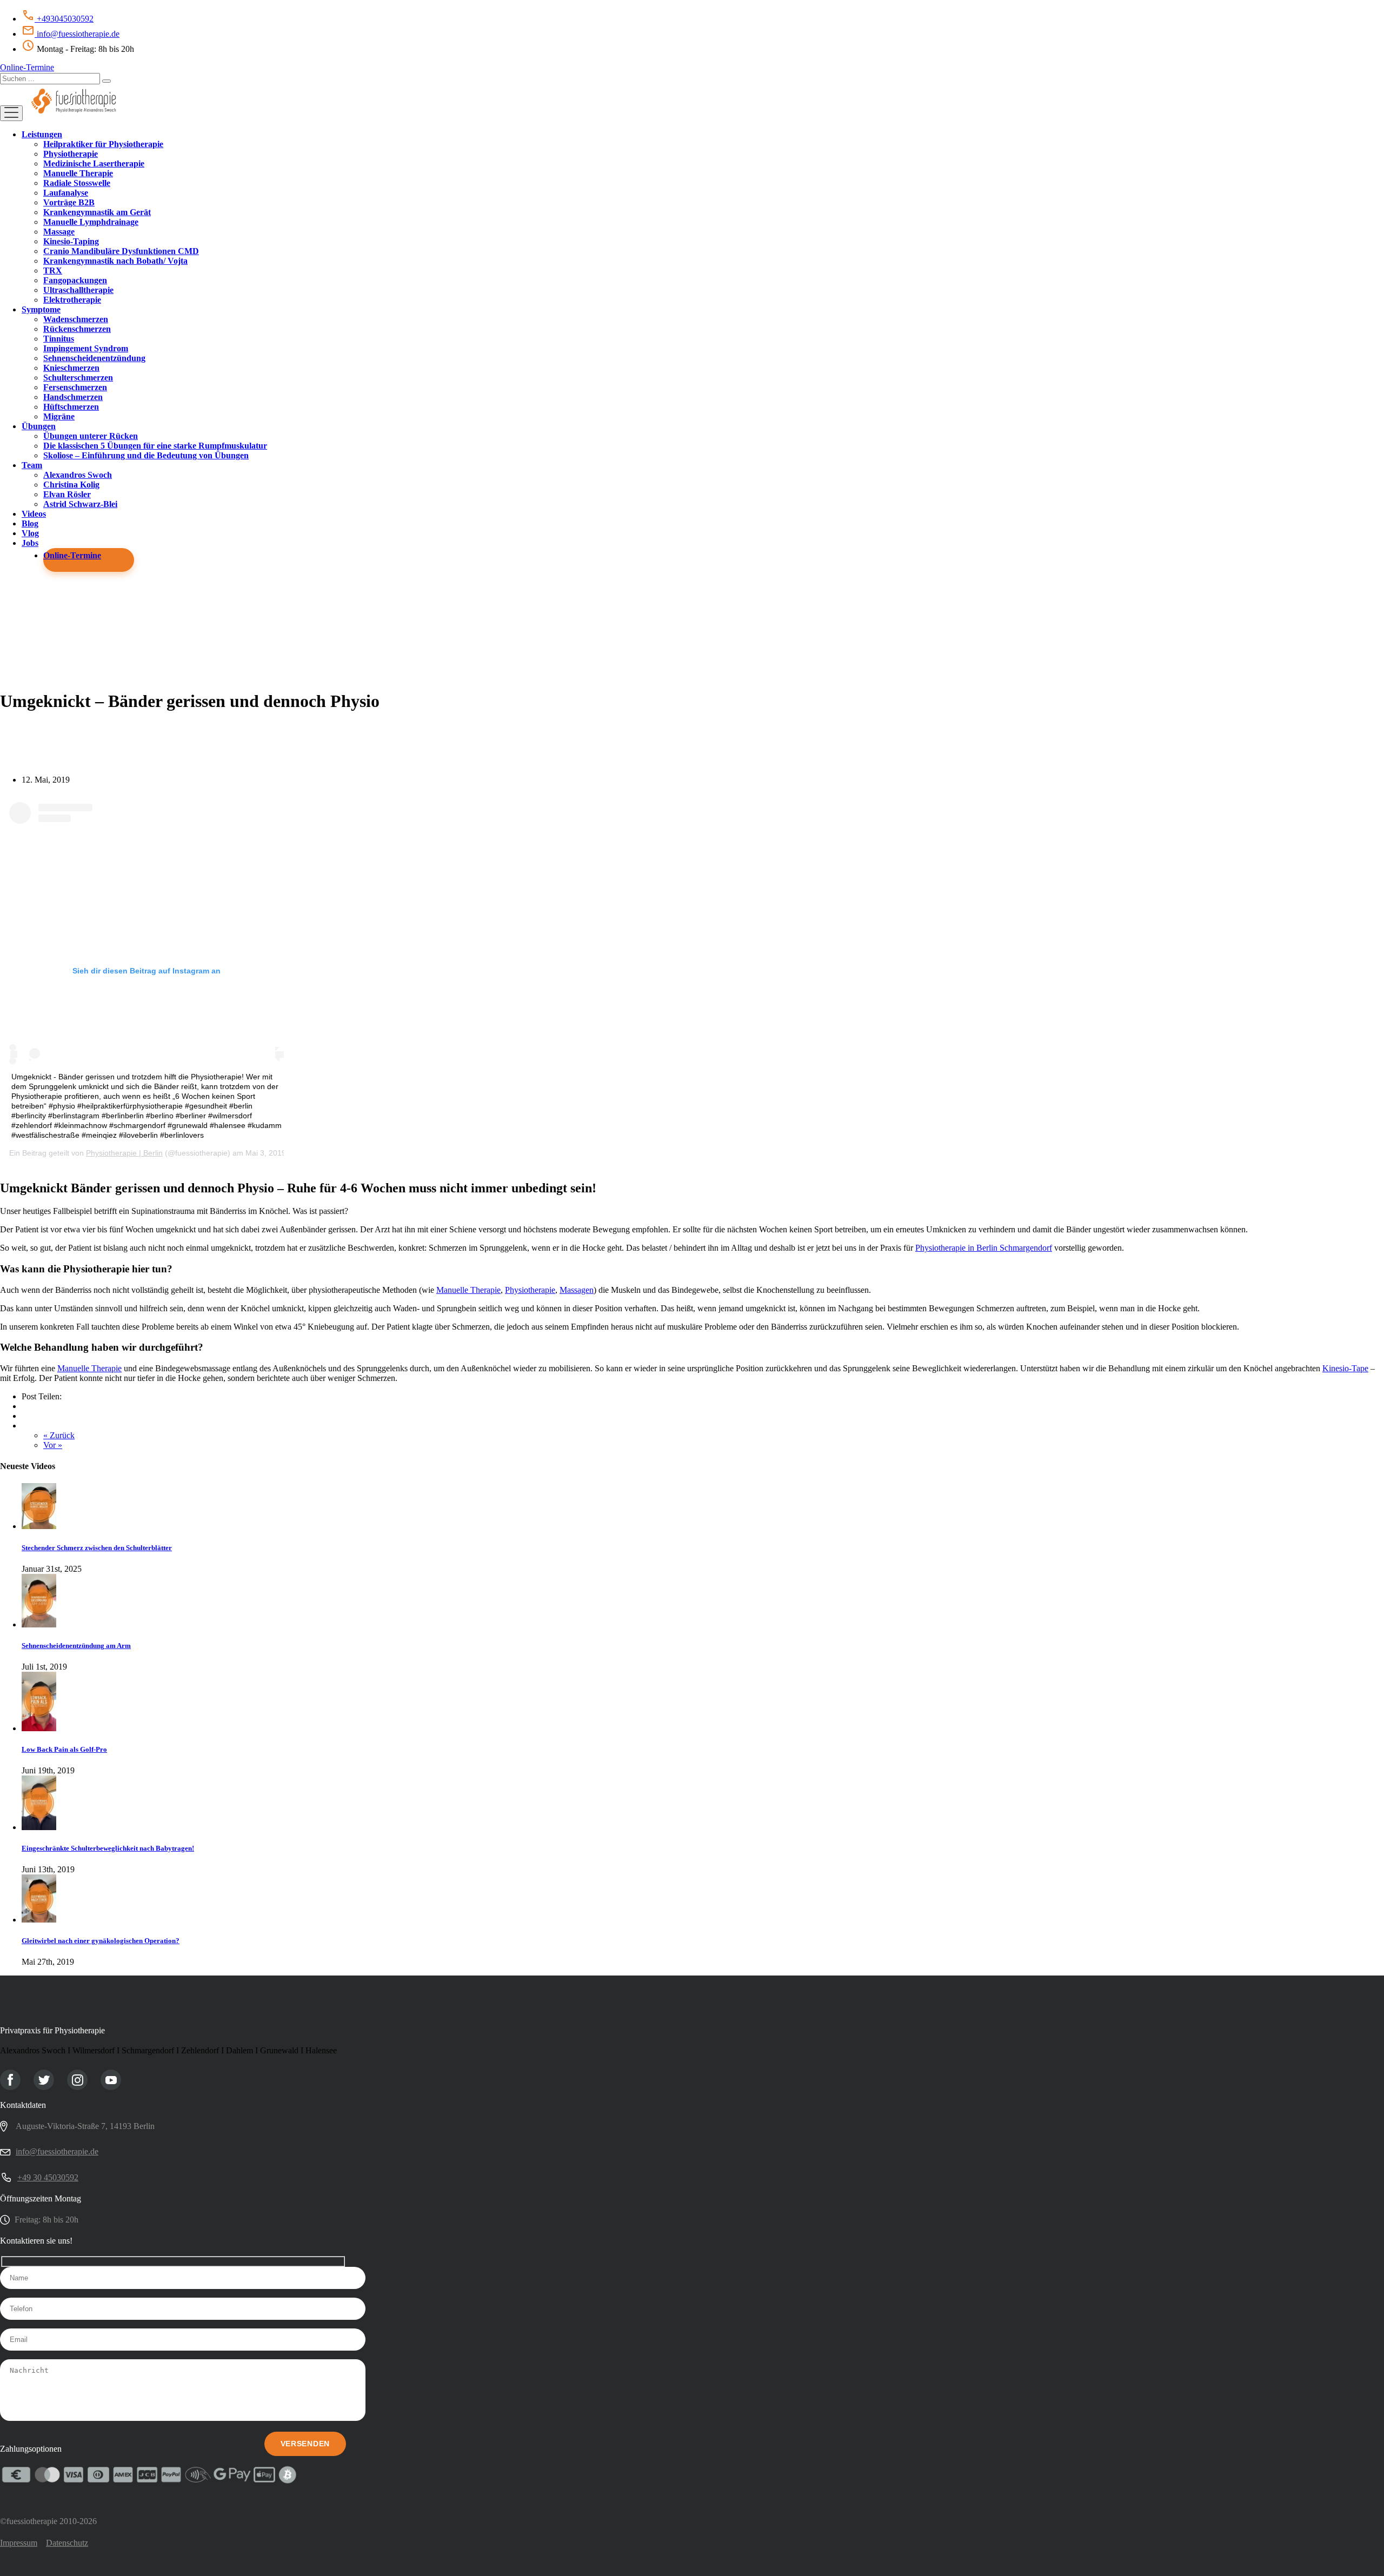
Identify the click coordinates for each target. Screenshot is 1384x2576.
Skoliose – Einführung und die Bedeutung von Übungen (146, 455)
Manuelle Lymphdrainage (91, 222)
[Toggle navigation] (11, 113)
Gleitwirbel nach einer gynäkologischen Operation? (101, 1941)
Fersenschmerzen (75, 387)
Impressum (19, 2543)
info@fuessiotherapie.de (77, 34)
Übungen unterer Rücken (91, 436)
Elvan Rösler (67, 494)
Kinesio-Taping (71, 241)
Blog (30, 523)
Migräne (59, 416)
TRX (53, 271)
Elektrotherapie (72, 300)
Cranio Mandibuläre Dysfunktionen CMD (121, 251)
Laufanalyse (66, 193)
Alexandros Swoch (78, 475)
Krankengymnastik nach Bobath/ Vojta (115, 261)
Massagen (577, 1290)
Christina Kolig (71, 485)
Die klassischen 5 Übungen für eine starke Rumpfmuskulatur (155, 446)
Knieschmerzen (71, 368)
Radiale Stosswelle (77, 183)
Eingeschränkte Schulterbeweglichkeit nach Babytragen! (108, 1848)
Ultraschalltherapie (78, 290)
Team (32, 465)
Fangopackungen (75, 280)
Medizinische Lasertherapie (94, 163)
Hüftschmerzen (71, 407)
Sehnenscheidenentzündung (94, 358)
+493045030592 (64, 19)
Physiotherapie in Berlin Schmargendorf (984, 1248)
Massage (59, 232)
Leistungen (42, 134)
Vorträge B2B (69, 202)
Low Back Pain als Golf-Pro (64, 1749)
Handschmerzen (73, 397)
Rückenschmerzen (77, 329)
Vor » (53, 1445)
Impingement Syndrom (86, 348)
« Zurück (59, 1435)
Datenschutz (67, 2543)
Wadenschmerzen (76, 319)
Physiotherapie (71, 154)
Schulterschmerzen (78, 378)
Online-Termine (27, 67)
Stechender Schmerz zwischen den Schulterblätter (97, 1548)
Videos (34, 514)
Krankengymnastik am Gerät (97, 212)
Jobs (30, 543)
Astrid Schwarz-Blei (80, 504)
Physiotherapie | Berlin (124, 1153)
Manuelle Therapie (78, 173)
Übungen (39, 426)
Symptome (41, 309)
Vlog (30, 533)
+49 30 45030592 (48, 2177)
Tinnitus (59, 339)
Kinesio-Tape (1345, 1368)
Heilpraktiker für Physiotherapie (103, 144)
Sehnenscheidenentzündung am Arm (76, 1646)
